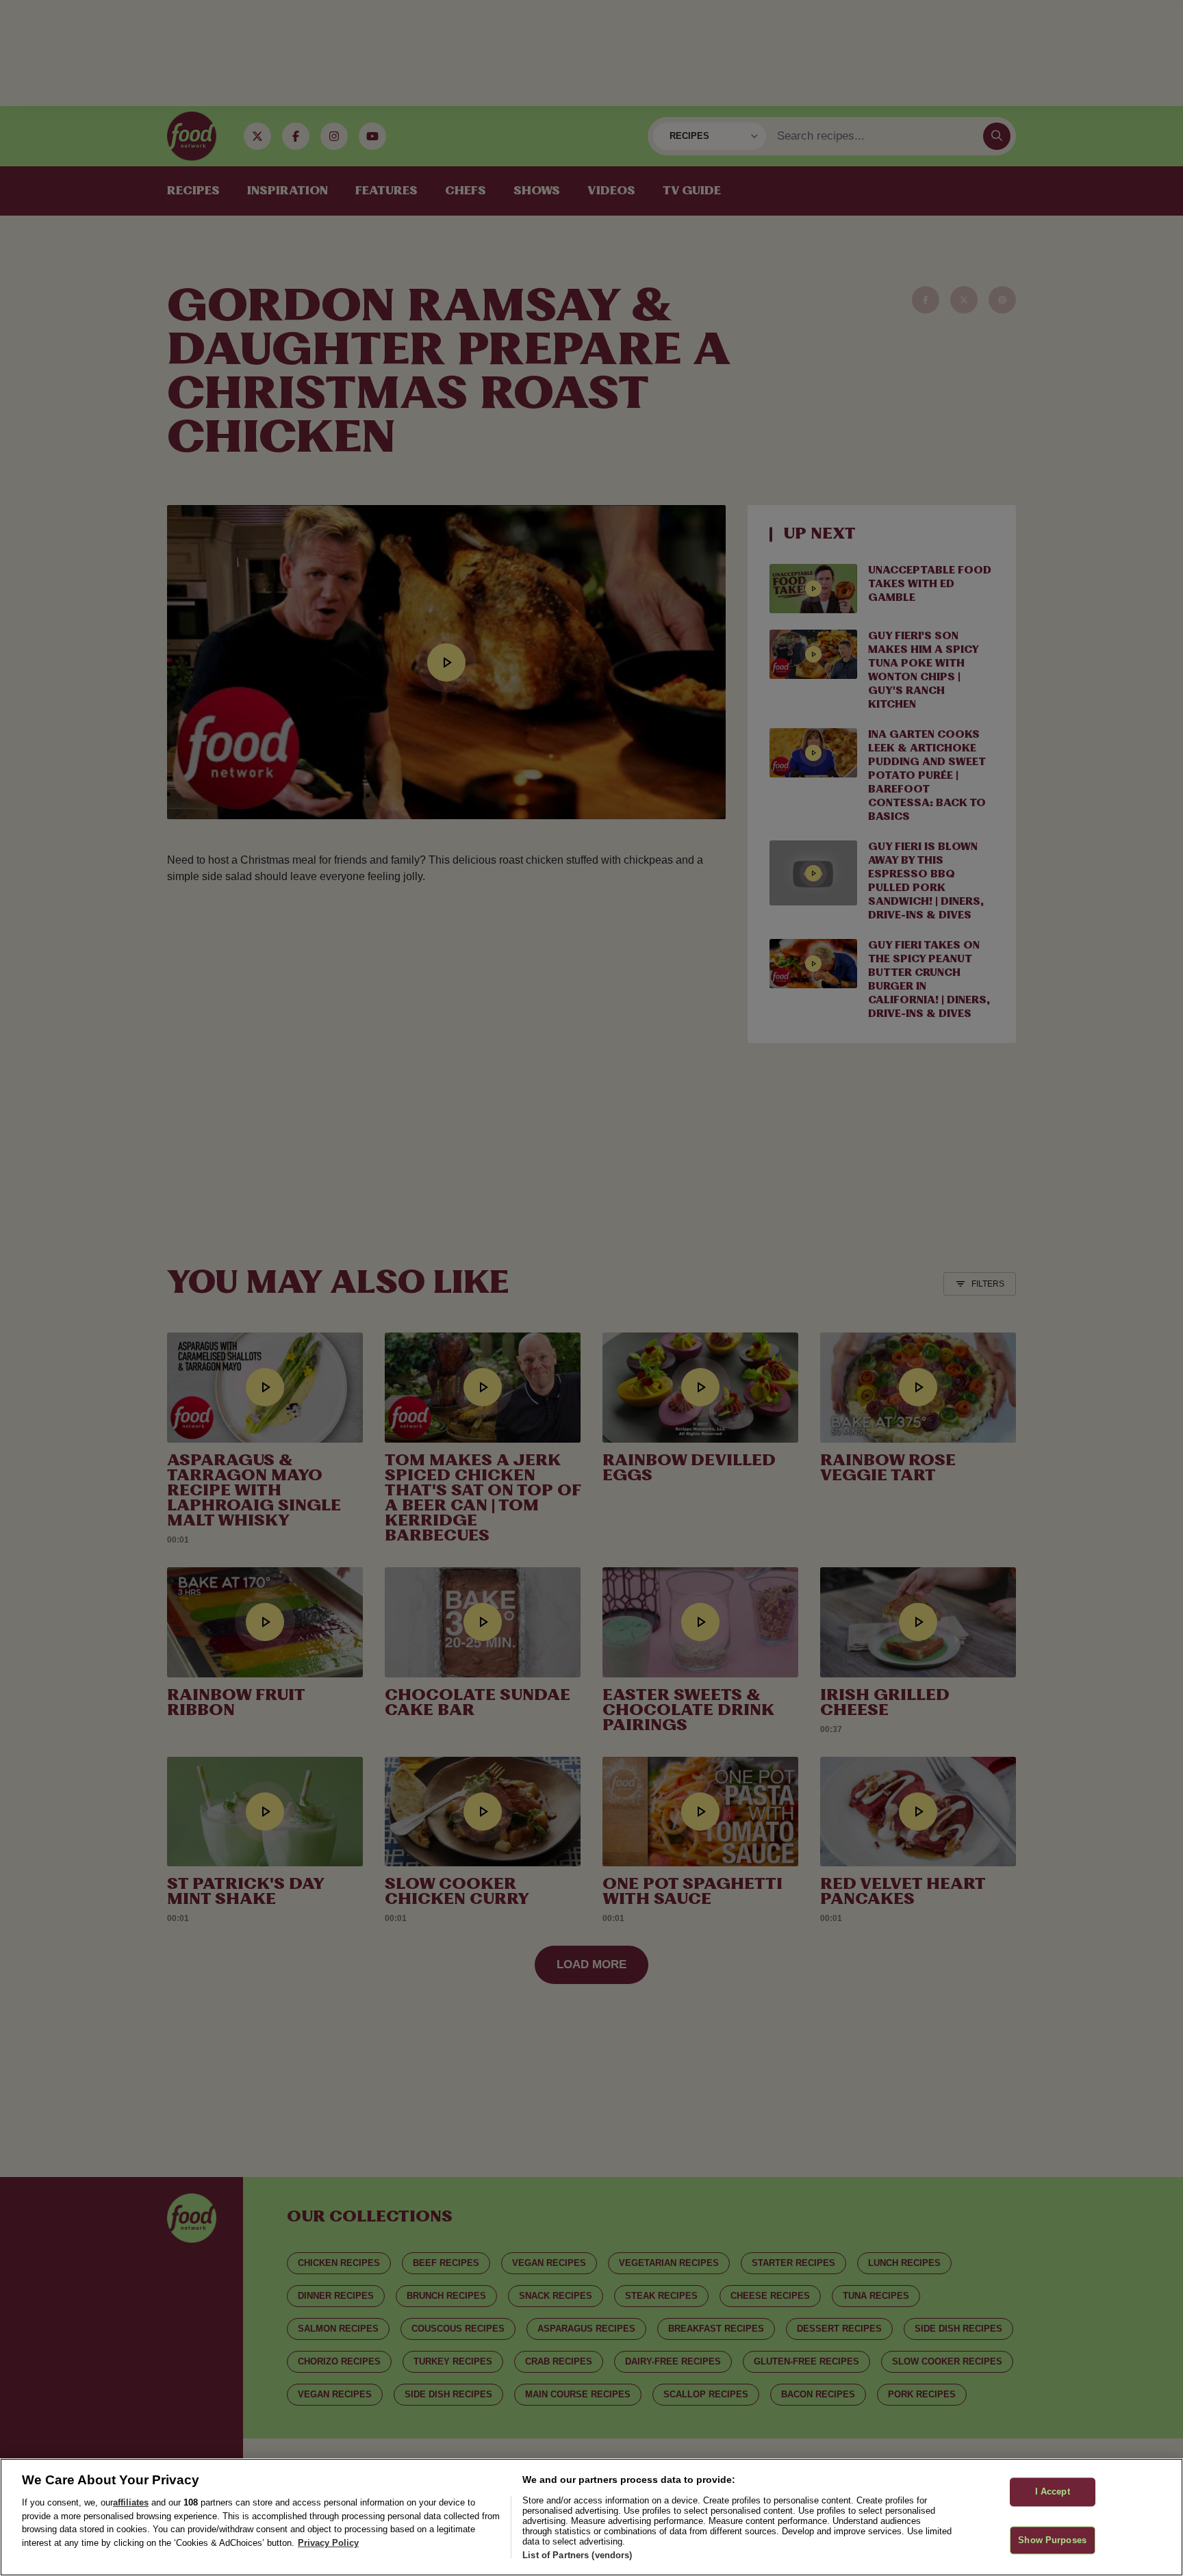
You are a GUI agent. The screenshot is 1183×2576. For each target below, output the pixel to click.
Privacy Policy (328, 2543)
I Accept (1053, 2491)
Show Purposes (1052, 2540)
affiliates (131, 2502)
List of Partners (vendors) (577, 2555)
